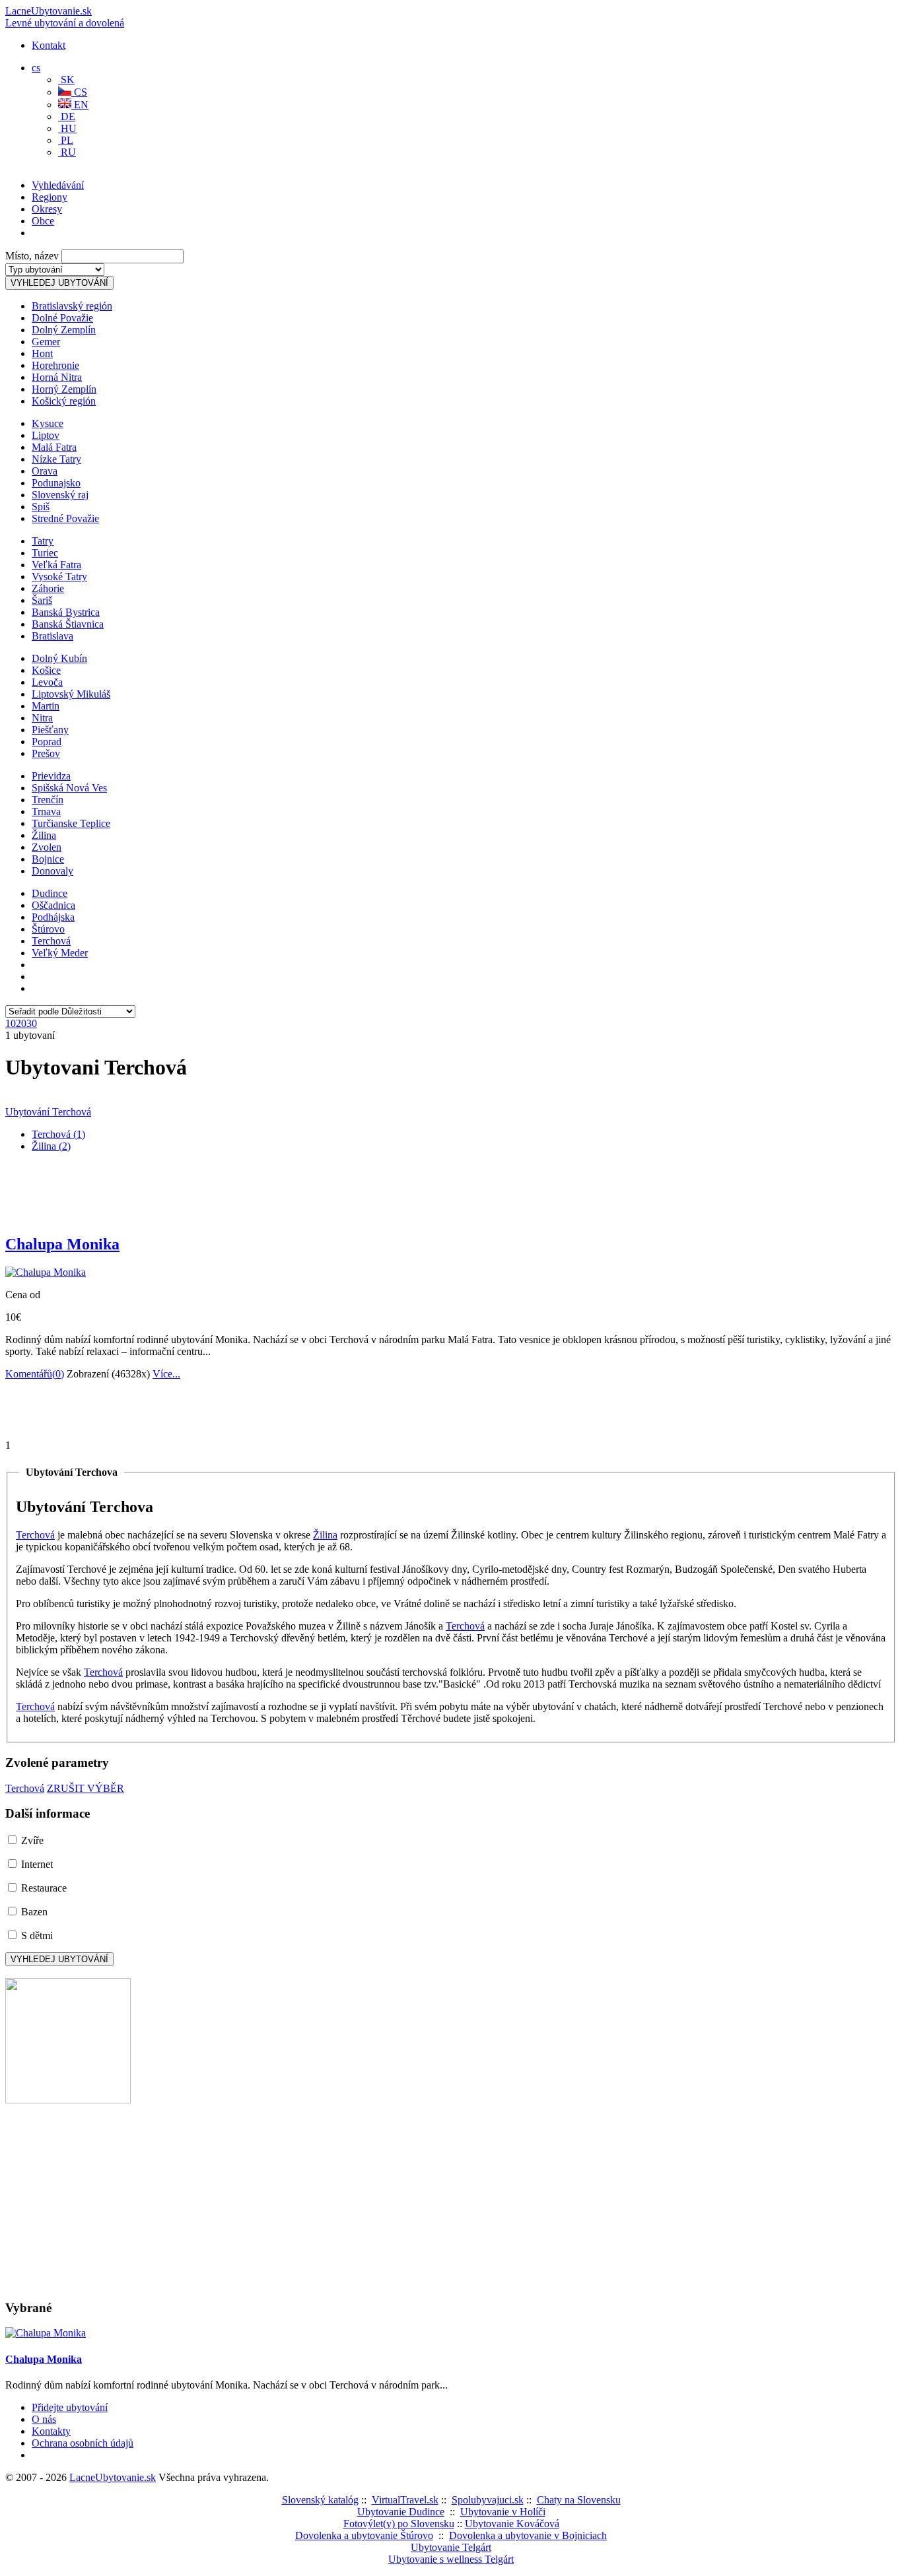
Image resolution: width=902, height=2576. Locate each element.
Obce (43, 221)
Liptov (46, 435)
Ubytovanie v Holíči (503, 2512)
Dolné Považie (62, 318)
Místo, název (32, 256)
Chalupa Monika (62, 1244)
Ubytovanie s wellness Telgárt (451, 2559)
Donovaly (52, 871)
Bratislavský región (72, 306)
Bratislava (52, 636)
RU (67, 152)
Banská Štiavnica (68, 624)
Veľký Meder (60, 953)
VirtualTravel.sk (405, 2500)
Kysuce (48, 423)
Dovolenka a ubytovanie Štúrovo (364, 2535)
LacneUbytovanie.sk (65, 17)
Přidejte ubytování (70, 2407)
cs (36, 68)
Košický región (64, 401)
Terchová (51, 941)
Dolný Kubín (59, 658)
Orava (45, 471)
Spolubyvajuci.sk (488, 2500)
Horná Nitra (57, 377)
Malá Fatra (54, 447)
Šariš (42, 600)
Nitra (42, 718)
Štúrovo (48, 929)
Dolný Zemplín (64, 330)
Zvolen (47, 847)
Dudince (50, 893)
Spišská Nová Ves (69, 788)
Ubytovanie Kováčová (512, 2524)
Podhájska (53, 917)
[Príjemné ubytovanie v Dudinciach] (68, 2100)
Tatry (43, 541)
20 (21, 1023)
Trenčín (48, 800)
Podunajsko (56, 483)
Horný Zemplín (64, 389)
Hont (42, 353)
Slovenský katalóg (320, 2500)
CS (79, 92)
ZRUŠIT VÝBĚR (86, 1788)
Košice (46, 670)
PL (66, 140)
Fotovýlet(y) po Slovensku (399, 2524)
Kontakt (49, 45)
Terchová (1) (58, 1134)
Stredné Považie (65, 518)
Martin (46, 706)
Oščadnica (53, 905)
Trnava (46, 811)
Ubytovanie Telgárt (451, 2547)
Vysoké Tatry (59, 577)
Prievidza (51, 776)
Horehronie (55, 365)
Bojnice (48, 859)
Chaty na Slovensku (579, 2500)
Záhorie (48, 588)
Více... (166, 1374)
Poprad (47, 742)
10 (11, 1023)
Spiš (41, 507)
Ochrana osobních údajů (83, 2443)
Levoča (47, 682)
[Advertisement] (160, 195)
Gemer (46, 342)
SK (66, 80)
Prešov (46, 753)
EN (80, 105)
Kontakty (51, 2431)
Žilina (44, 835)
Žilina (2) (51, 1146)
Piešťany (50, 730)
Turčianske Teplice (71, 823)
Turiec (45, 553)
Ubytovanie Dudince (401, 2512)
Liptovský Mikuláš (71, 694)
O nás (44, 2419)
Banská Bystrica (66, 612)
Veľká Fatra (56, 565)
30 (32, 1023)
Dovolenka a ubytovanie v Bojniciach (528, 2535)
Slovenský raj (60, 495)
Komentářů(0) (35, 1374)
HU (67, 128)
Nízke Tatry (56, 459)
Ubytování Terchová (48, 1112)
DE (67, 116)
